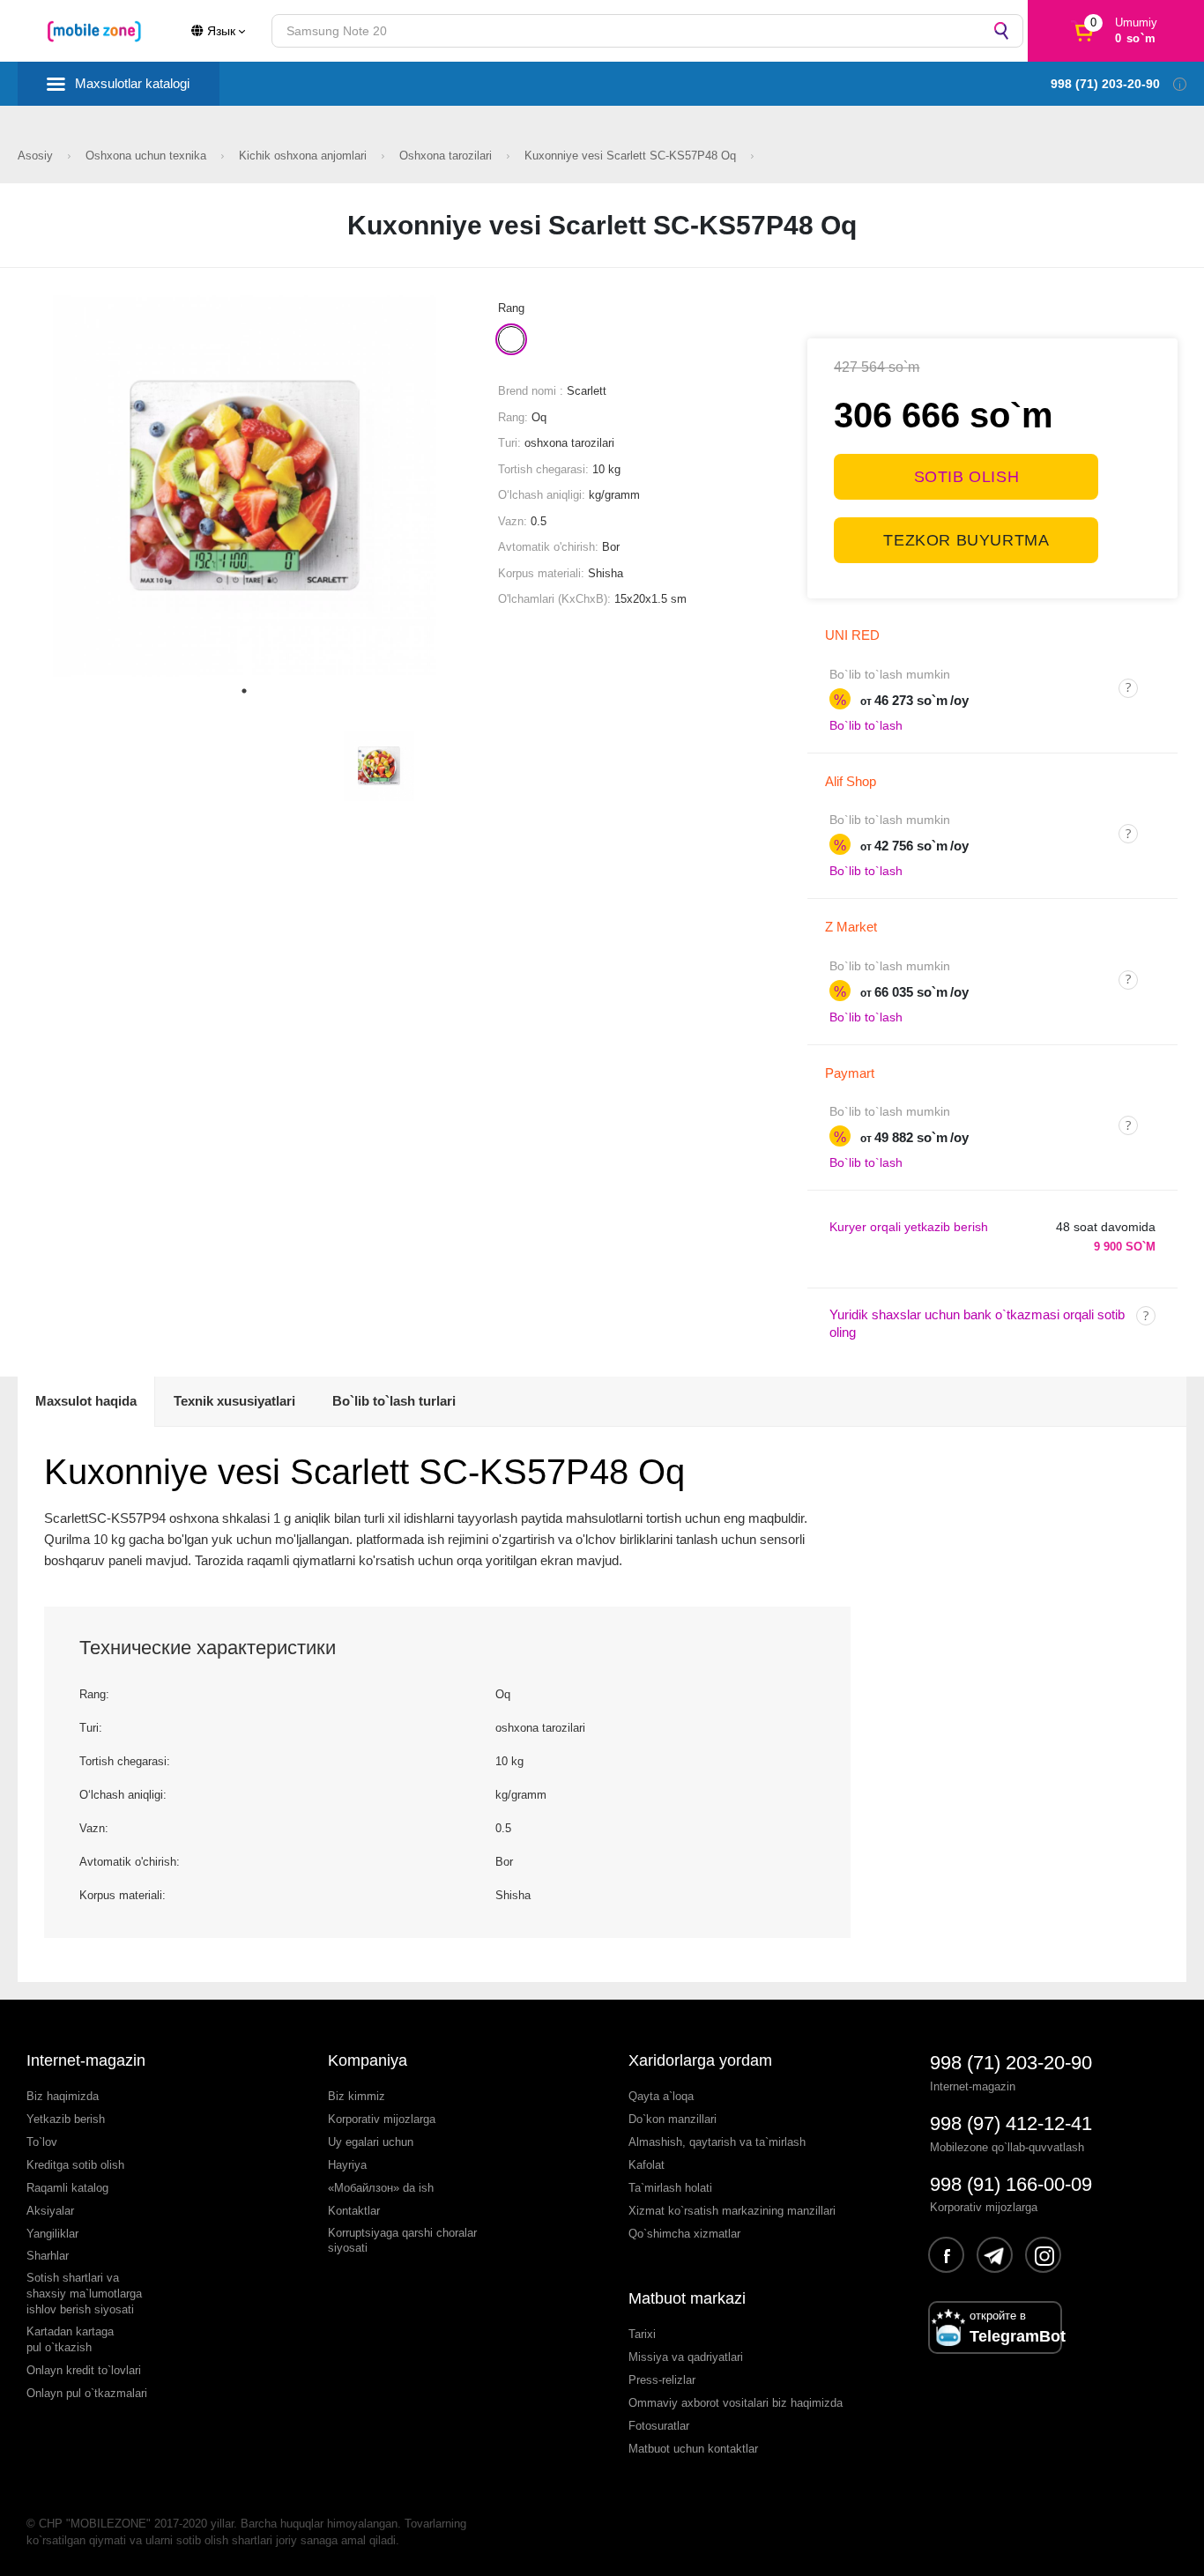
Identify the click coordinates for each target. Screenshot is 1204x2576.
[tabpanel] (245, 486)
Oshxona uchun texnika (148, 156)
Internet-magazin (86, 2060)
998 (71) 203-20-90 (1011, 2063)
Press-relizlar (662, 2380)
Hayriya (347, 2165)
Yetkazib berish (66, 2119)
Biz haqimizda (63, 2096)
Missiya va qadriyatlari (686, 2357)
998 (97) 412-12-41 (1011, 2123)
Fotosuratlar (659, 2426)
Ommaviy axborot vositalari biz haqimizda (736, 2403)
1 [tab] (244, 691)
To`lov (42, 2142)
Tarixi (642, 2334)
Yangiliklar (52, 2234)
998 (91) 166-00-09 (1011, 2184)
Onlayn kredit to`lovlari (84, 2370)
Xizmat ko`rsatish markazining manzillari (732, 2211)
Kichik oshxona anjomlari (305, 156)
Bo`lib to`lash (866, 725)
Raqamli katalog (67, 2188)
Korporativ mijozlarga (382, 2119)
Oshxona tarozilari (447, 156)
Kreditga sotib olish (75, 2165)
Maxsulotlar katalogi (132, 83)
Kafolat (647, 2165)
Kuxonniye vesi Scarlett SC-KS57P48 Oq (632, 156)
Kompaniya (368, 2060)
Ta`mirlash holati (670, 2188)
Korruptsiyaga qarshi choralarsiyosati (402, 2241)
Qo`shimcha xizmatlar (684, 2234)
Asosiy (37, 156)
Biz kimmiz (357, 2096)
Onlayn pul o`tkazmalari (87, 2393)
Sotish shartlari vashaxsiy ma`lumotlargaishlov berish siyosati (84, 2294)
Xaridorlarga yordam (700, 2060)
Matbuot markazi (687, 2298)
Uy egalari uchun (371, 2142)
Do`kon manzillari (673, 2119)
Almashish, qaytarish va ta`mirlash (717, 2142)
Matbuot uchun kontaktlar (693, 2449)
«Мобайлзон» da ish (381, 2188)
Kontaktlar (354, 2211)
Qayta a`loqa (661, 2096)
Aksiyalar (50, 2211)
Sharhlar (48, 2256)
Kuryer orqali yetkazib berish (909, 1227)
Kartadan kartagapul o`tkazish (70, 2339)
